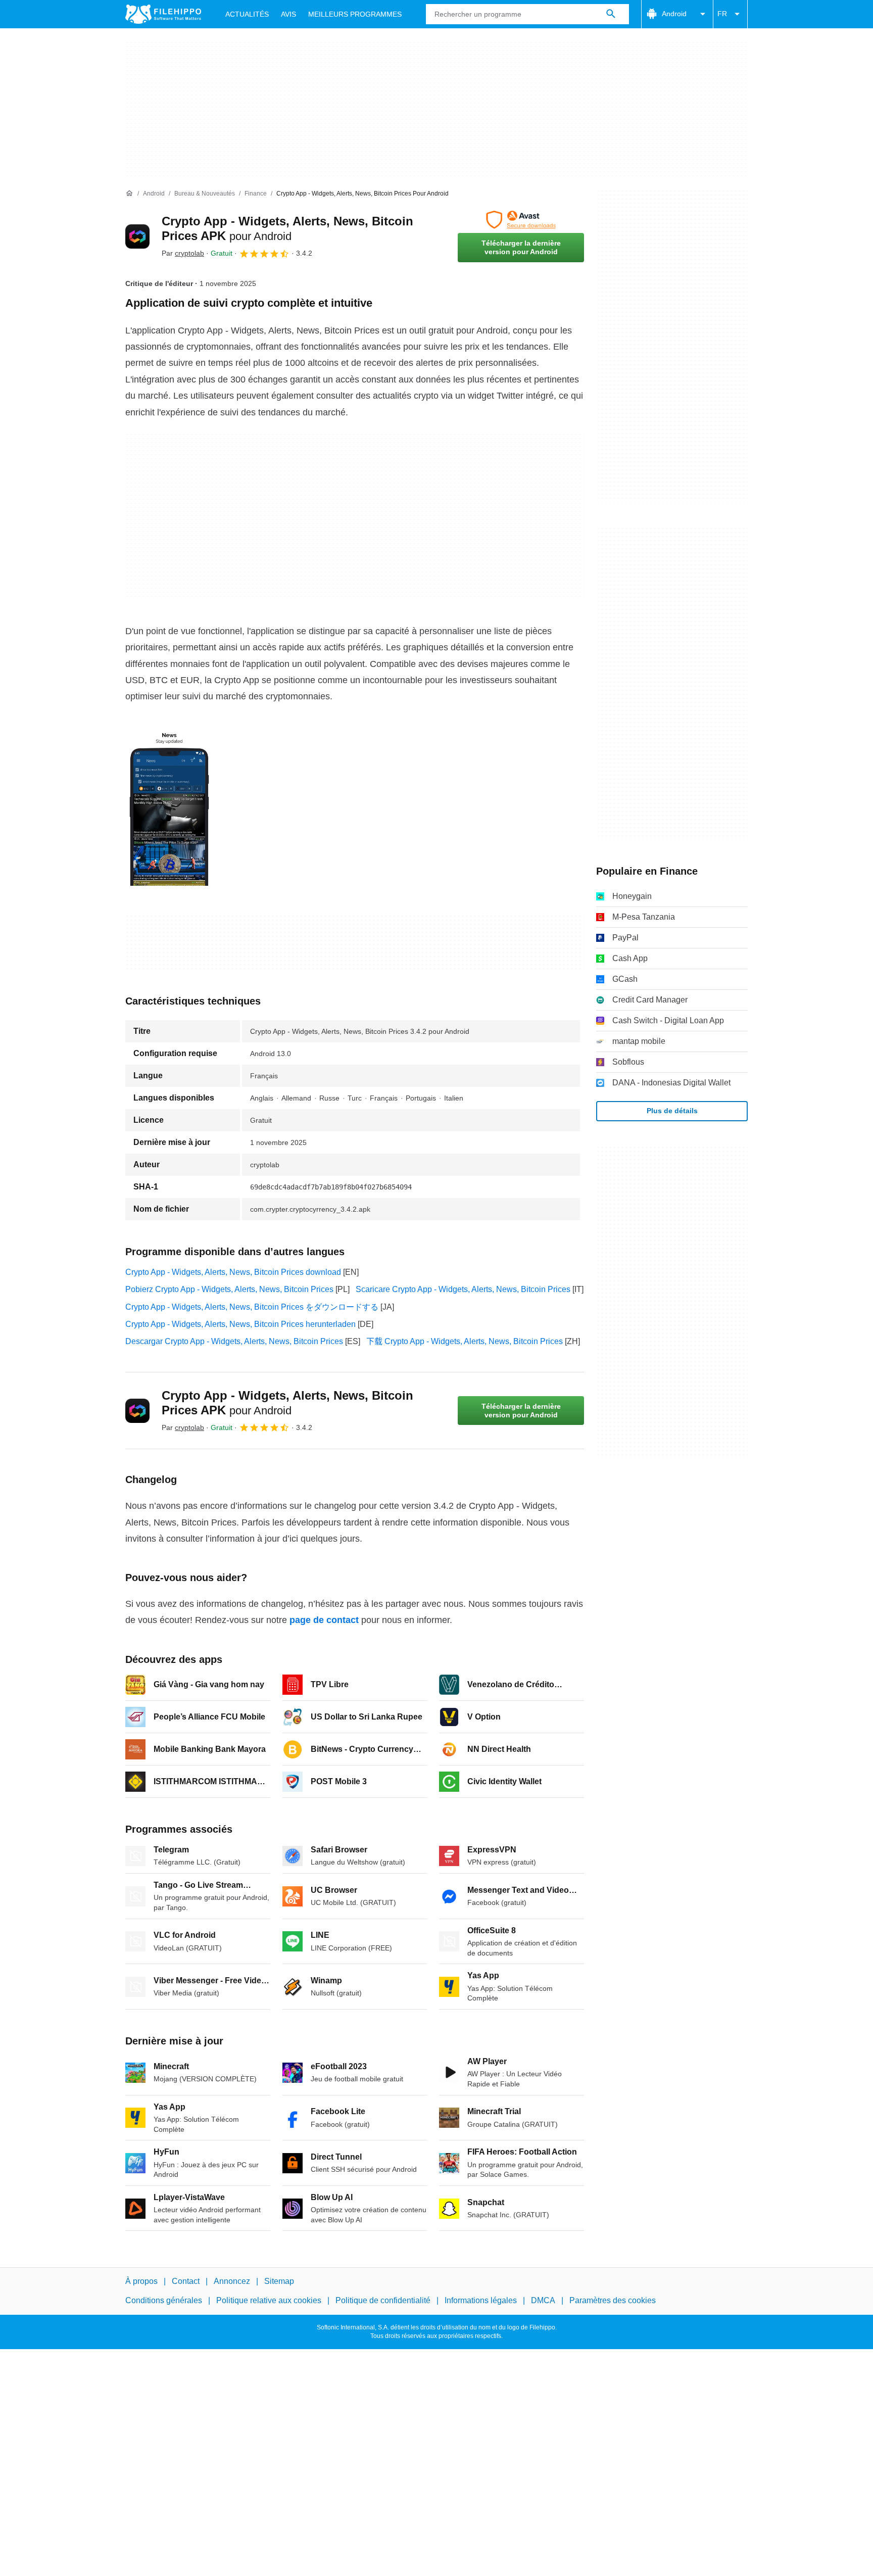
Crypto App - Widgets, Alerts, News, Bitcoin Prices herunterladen (240, 1324)
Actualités (247, 14)
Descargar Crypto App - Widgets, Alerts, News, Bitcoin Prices (234, 1341)
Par (183, 253)
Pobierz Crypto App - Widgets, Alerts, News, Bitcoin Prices (229, 1289)
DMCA (543, 2301)
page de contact (324, 1620)
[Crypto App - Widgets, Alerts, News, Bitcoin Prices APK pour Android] (137, 236)
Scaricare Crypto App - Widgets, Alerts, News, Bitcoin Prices (463, 1289)
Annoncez (232, 2281)
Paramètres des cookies (613, 2301)
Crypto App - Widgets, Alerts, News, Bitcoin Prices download (233, 1272)
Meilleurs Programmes (355, 14)
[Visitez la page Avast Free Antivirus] (521, 220)
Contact (186, 2281)
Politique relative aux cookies (269, 2301)
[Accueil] (129, 194)
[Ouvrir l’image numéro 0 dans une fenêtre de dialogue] (169, 807)
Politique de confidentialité (383, 2301)
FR (722, 14)
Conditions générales (164, 2301)
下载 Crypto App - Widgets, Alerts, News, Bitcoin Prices (465, 1341)
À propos (141, 2281)
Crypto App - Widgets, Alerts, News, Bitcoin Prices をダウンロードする (252, 1307)
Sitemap (279, 2281)
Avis (288, 14)
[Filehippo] (163, 14)
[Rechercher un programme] (611, 14)
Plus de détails (672, 1111)
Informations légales (481, 2301)
